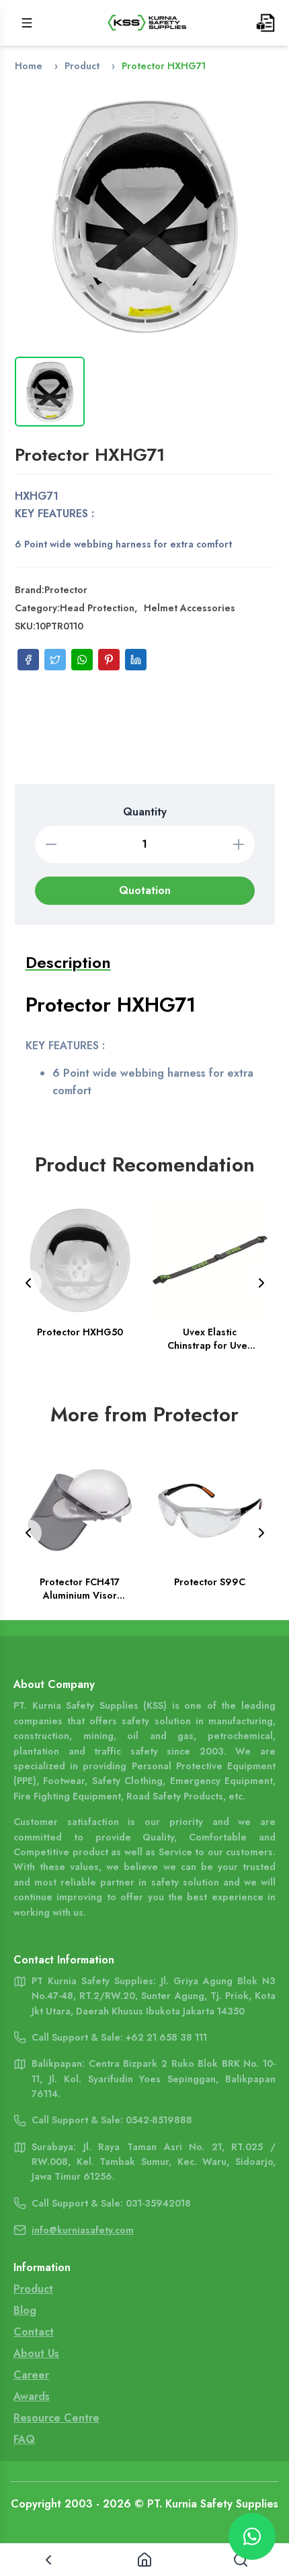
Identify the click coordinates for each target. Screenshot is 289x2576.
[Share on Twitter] (55, 660)
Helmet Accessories (190, 608)
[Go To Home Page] (147, 23)
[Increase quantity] (239, 844)
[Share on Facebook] (28, 660)
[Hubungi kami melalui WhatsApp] (252, 2536)
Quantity (145, 812)
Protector (66, 590)
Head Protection (97, 608)
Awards (32, 2396)
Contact (34, 2332)
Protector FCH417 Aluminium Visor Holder (80, 1588)
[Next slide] (261, 1283)
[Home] (144, 2560)
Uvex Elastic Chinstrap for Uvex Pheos (210, 1339)
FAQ (24, 2439)
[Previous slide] (28, 1283)
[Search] (241, 2560)
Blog (25, 2310)
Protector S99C (210, 1581)
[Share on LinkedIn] (136, 660)
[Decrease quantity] (51, 844)
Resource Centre (56, 2418)
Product (82, 66)
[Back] (48, 2560)
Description (68, 962)
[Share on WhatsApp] (82, 660)
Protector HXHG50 (79, 1332)
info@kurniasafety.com (83, 2230)
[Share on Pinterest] (109, 660)
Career (31, 2375)
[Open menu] (27, 23)
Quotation (145, 890)
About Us (36, 2353)
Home (29, 66)
